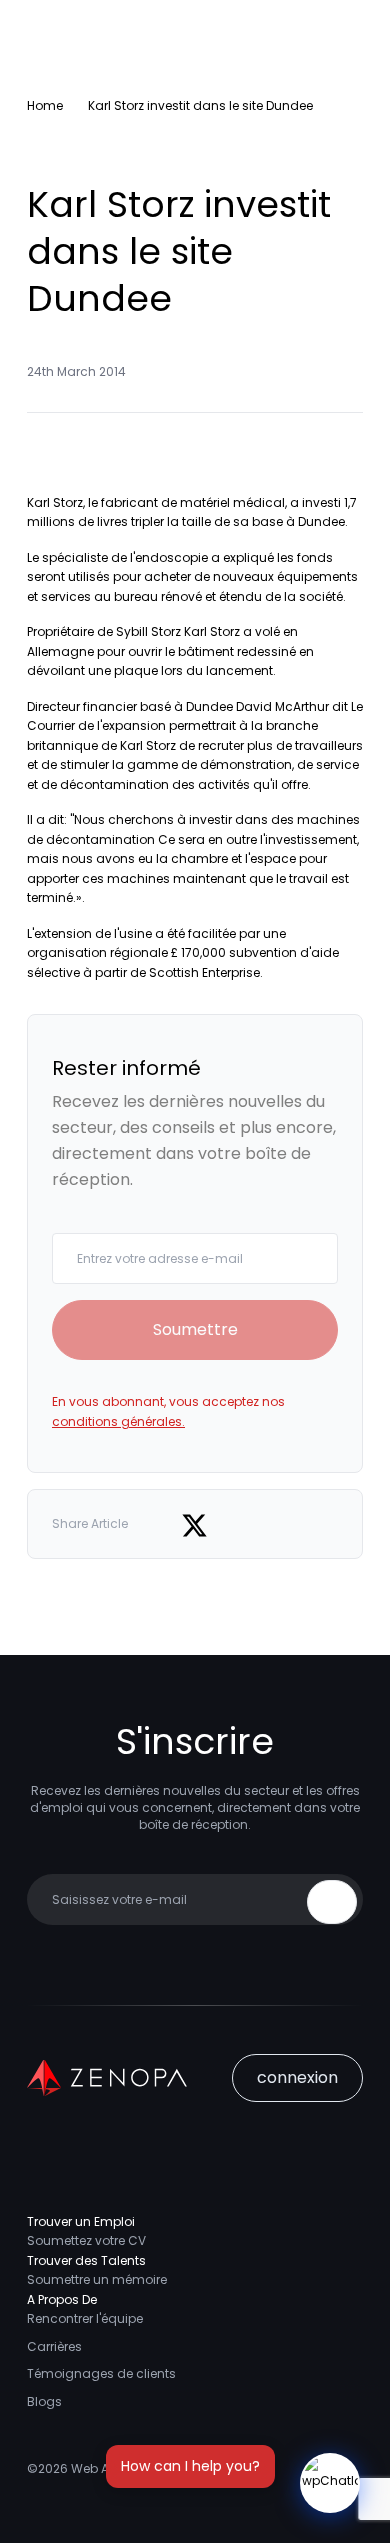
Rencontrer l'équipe (85, 2318)
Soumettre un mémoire (97, 2279)
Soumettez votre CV (86, 2240)
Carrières (54, 2346)
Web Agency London (134, 2468)
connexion (297, 2077)
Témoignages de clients (101, 2373)
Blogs (44, 2401)
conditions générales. (118, 1421)
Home (45, 105)
